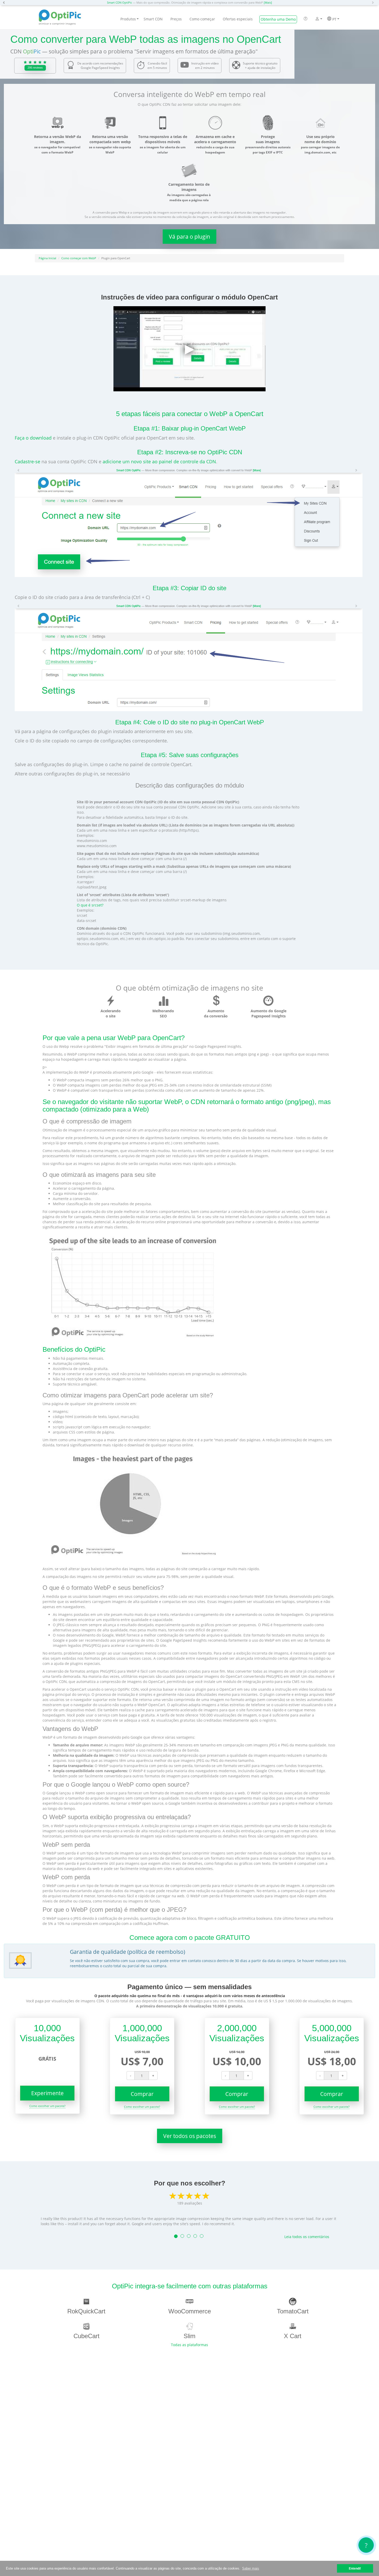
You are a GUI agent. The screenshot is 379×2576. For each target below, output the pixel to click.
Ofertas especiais (238, 19)
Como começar (202, 19)
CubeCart (86, 2336)
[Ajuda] (306, 19)
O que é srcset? (90, 905)
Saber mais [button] (251, 2568)
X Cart (293, 2336)
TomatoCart (293, 2311)
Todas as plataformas (190, 2345)
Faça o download (33, 438)
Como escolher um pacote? (47, 2106)
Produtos (128, 19)
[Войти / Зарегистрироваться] (317, 19)
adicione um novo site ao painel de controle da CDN (159, 461)
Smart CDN (153, 19)
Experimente (47, 2093)
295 (35, 68)
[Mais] (268, 2)
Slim (190, 2336)
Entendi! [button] (355, 2568)
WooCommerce (190, 2311)
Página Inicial (47, 258)
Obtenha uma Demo (278, 19)
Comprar (142, 2094)
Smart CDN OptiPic (120, 2)
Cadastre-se (27, 461)
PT (334, 19)
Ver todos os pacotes (190, 2136)
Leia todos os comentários (307, 2237)
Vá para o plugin (190, 237)
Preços (176, 19)
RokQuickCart (86, 2311)
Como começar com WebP (79, 258)
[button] (5, 3)
